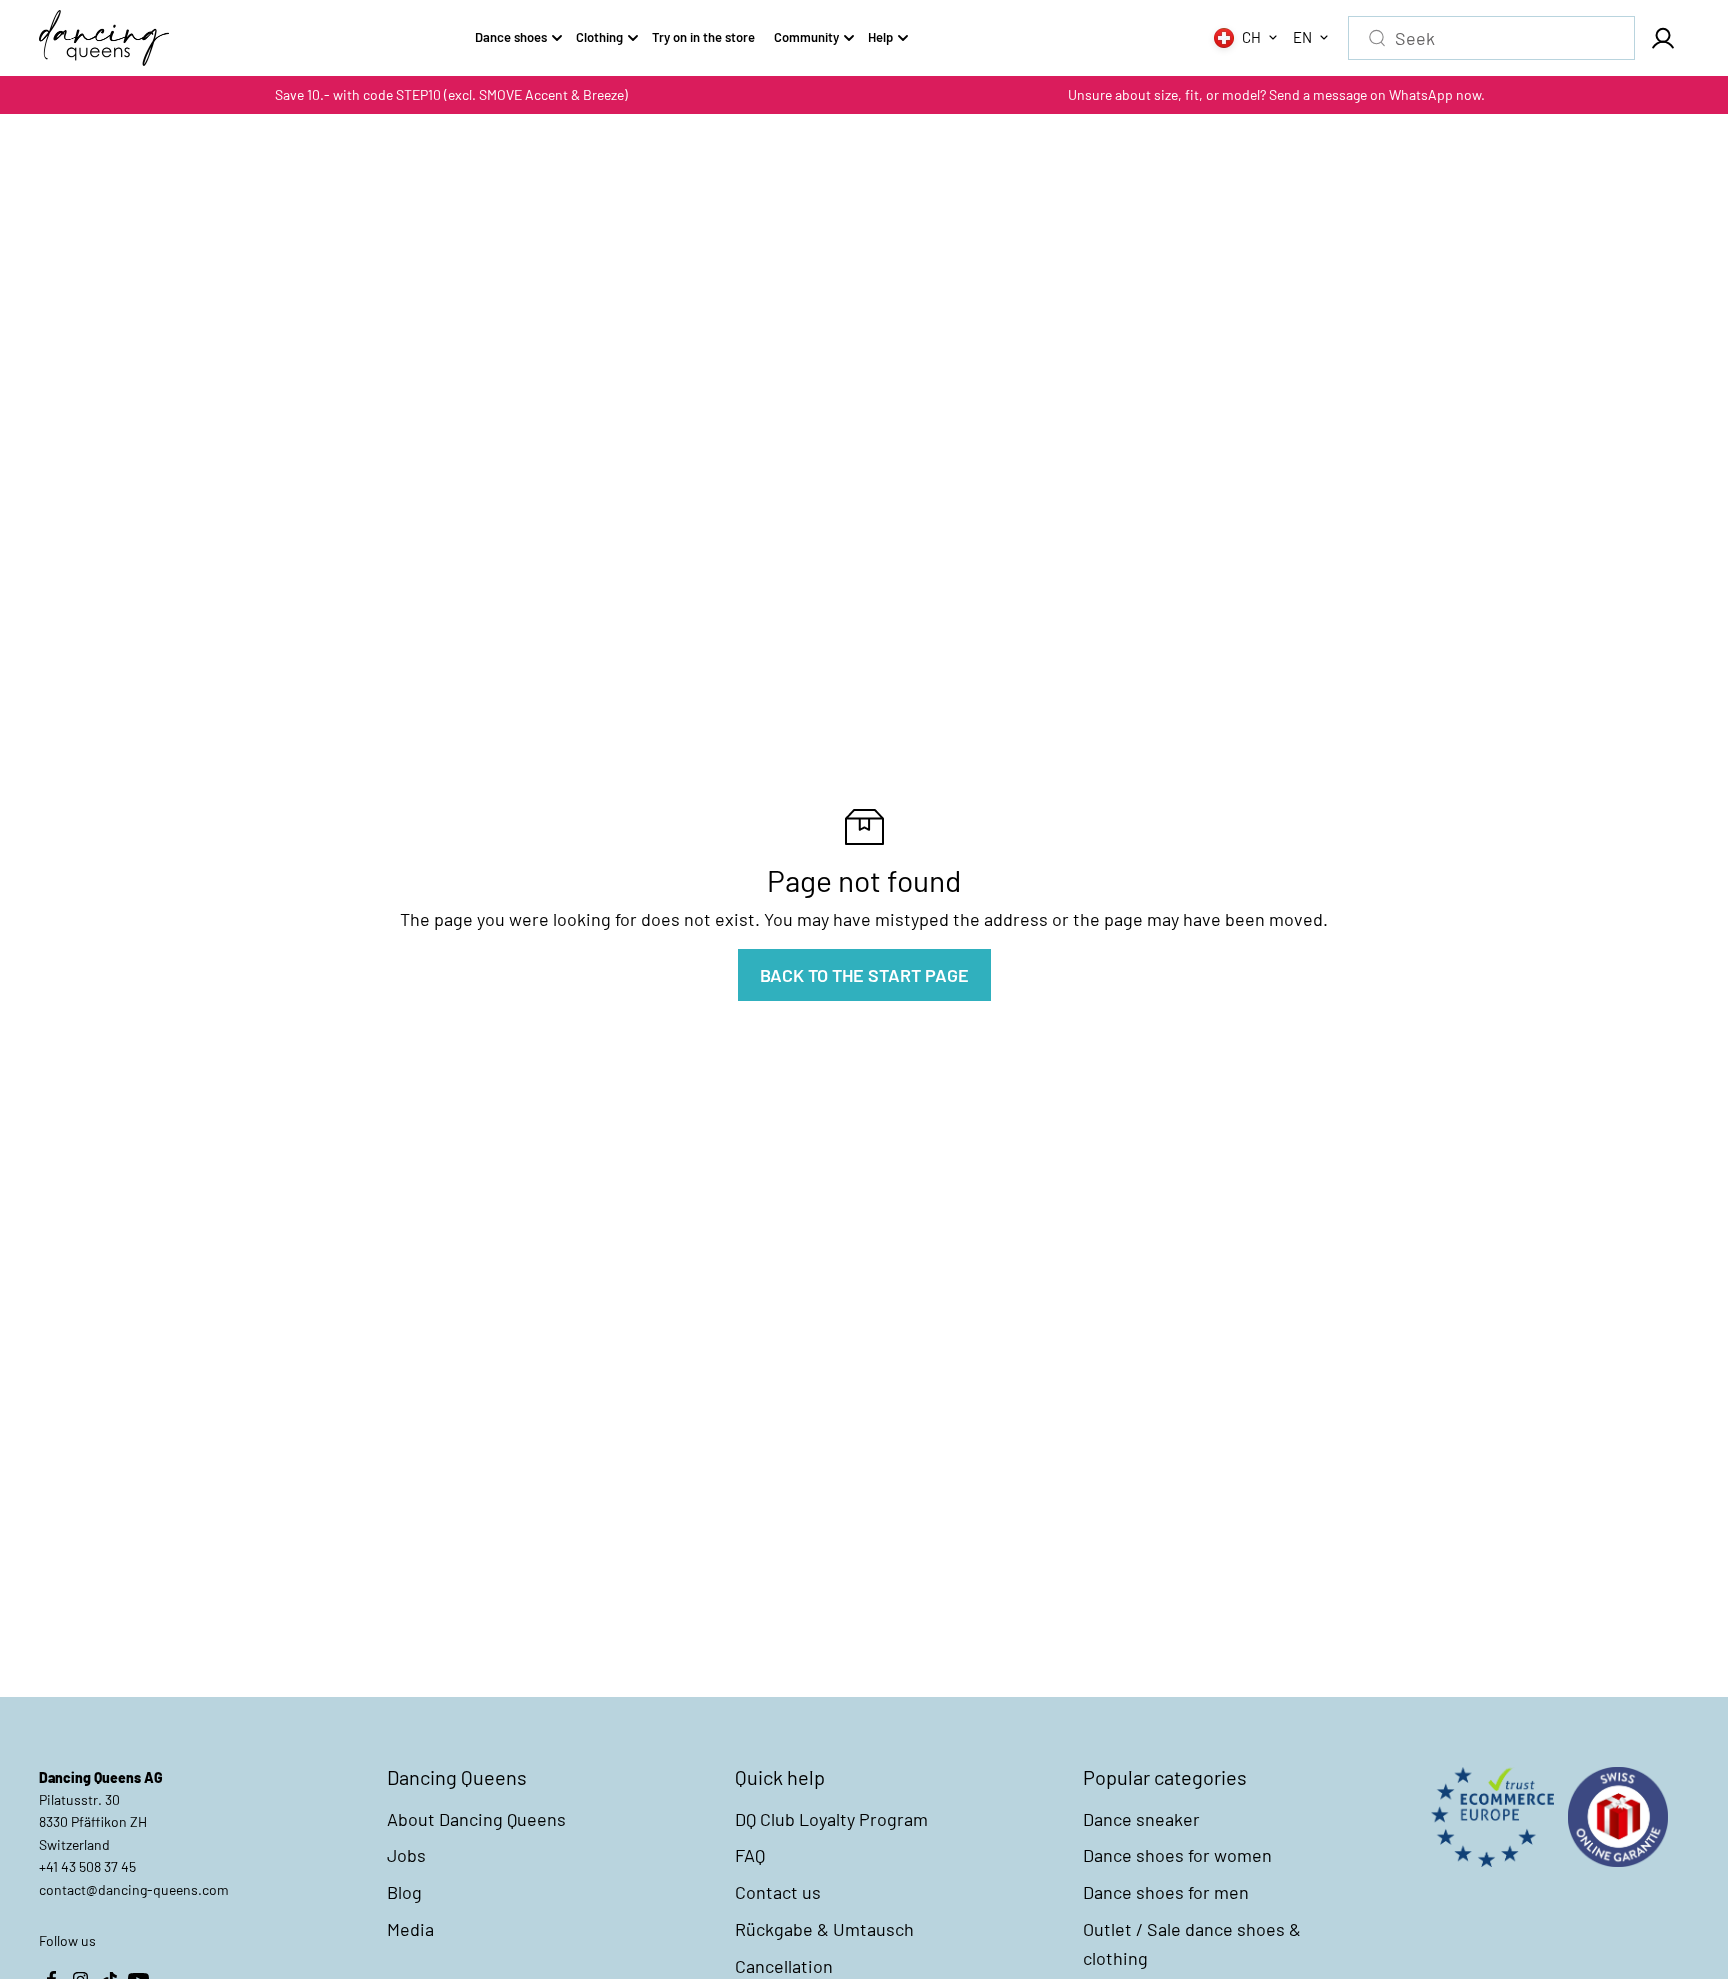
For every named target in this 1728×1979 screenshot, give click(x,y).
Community (806, 37)
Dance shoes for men (1166, 1892)
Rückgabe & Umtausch (824, 1929)
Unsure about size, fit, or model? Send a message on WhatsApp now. (1276, 94)
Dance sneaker (1141, 1819)
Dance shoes (511, 37)
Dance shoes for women (1177, 1855)
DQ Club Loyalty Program (831, 1819)
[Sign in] (1662, 38)
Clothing (599, 37)
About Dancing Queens (476, 1819)
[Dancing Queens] (104, 38)
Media (410, 1929)
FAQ (750, 1855)
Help (880, 37)
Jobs (406, 1855)
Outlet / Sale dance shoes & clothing (1192, 1943)
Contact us (778, 1892)
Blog (404, 1892)
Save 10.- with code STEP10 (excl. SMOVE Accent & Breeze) (451, 94)
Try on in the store (703, 37)
